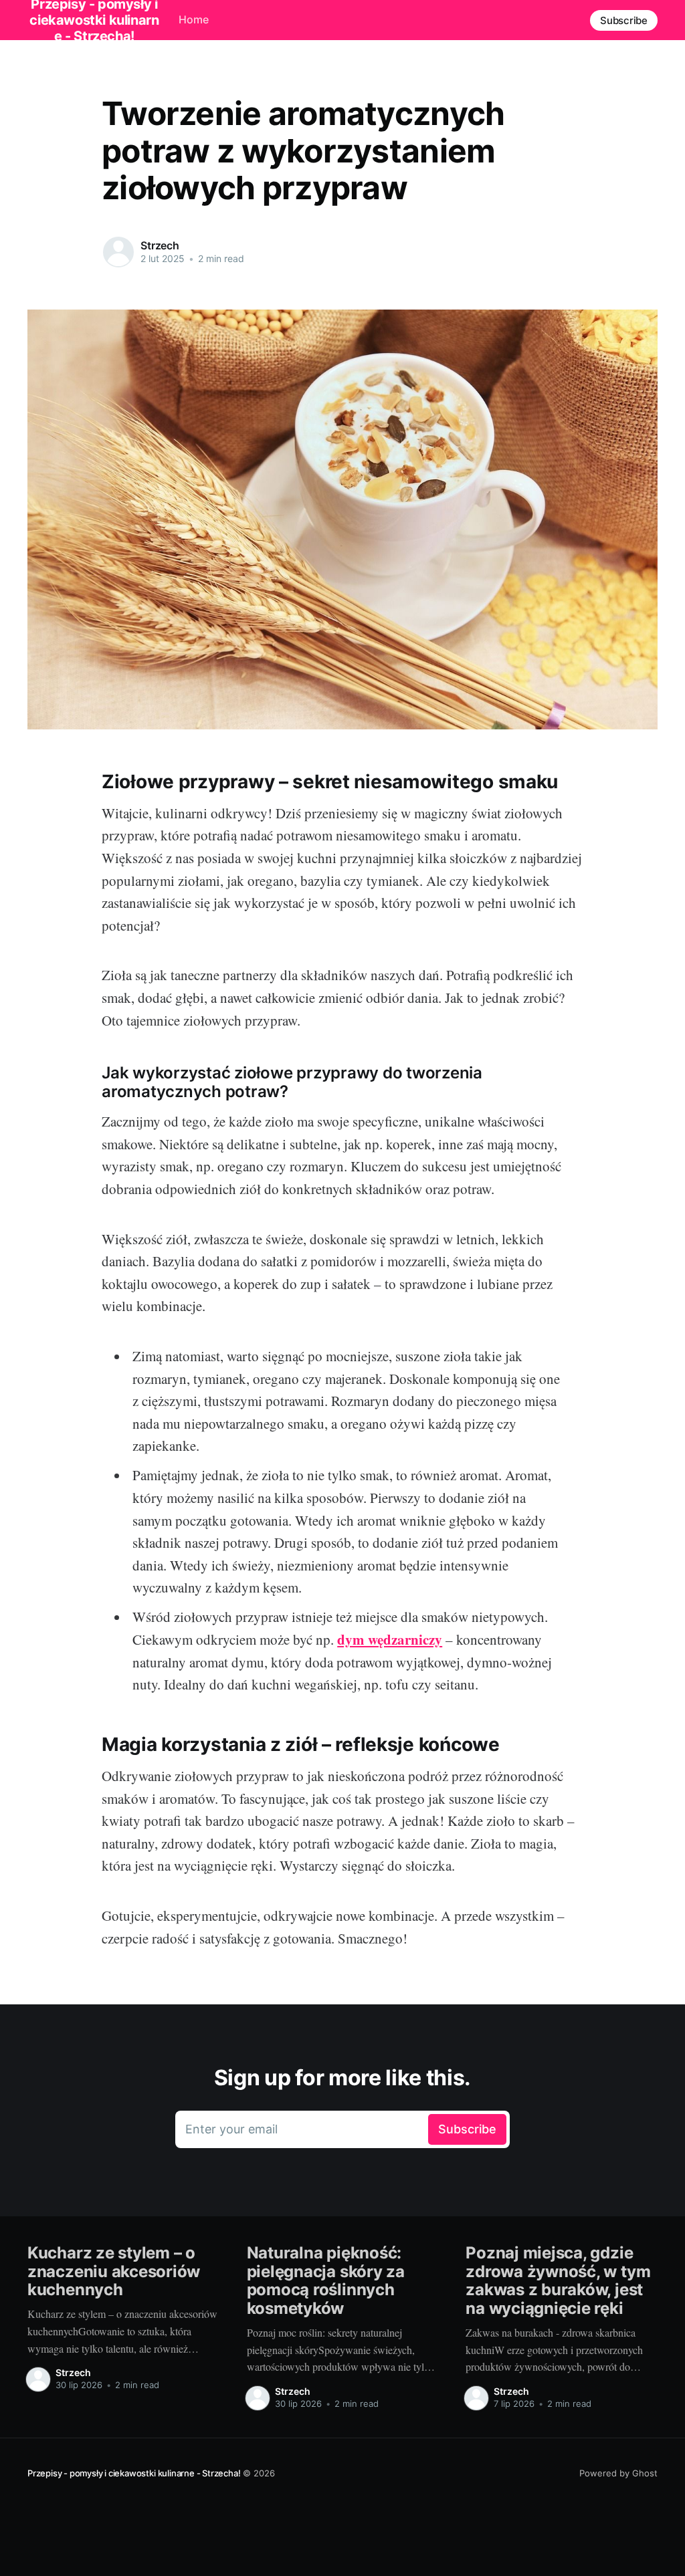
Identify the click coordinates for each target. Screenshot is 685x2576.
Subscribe (624, 20)
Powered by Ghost (618, 2473)
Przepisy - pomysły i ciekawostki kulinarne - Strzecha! (134, 2473)
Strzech (160, 245)
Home (194, 19)
